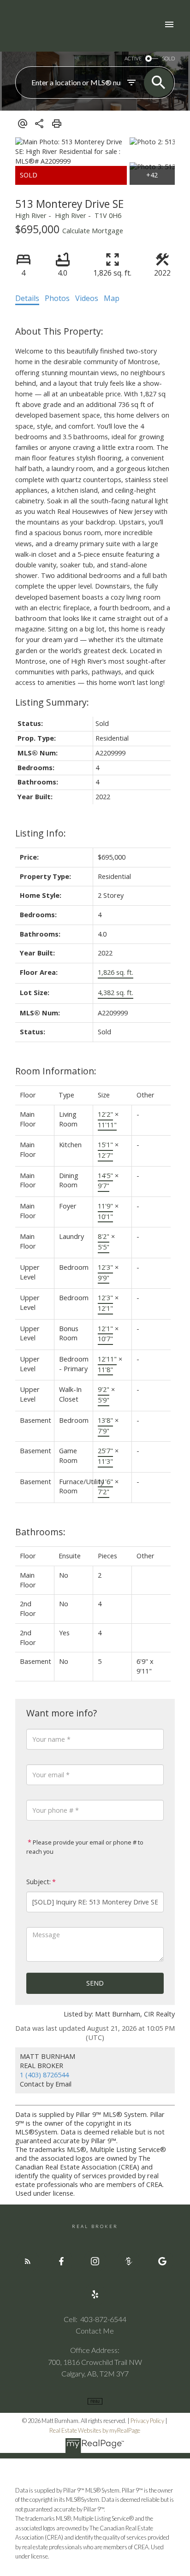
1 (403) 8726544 (44, 2075)
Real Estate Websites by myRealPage (95, 2430)
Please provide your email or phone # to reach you (85, 1847)
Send (95, 1983)
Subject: (39, 1882)
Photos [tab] (57, 298)
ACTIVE (133, 58)
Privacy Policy (147, 2421)
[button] (28, 2261)
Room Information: (56, 1071)
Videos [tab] (87, 298)
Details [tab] (27, 298)
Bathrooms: (40, 1532)
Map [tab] (112, 298)
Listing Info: (41, 833)
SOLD (168, 58)
